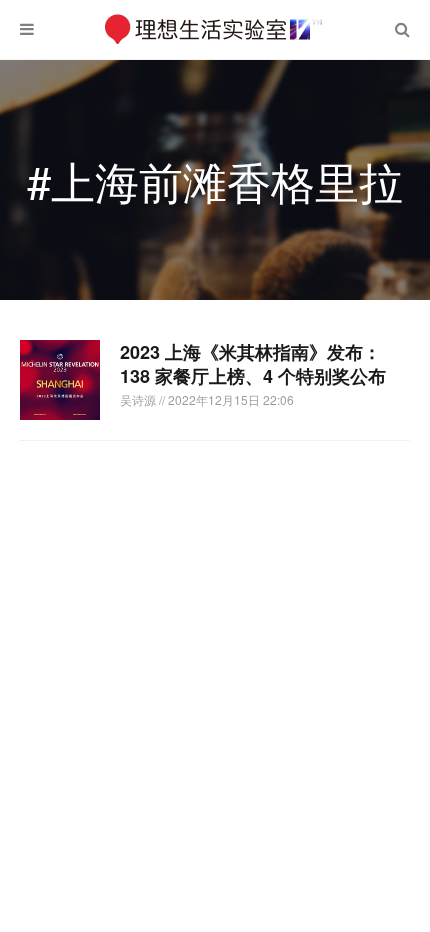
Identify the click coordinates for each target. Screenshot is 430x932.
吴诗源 (139, 399)
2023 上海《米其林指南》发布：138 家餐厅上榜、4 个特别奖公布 (253, 364)
